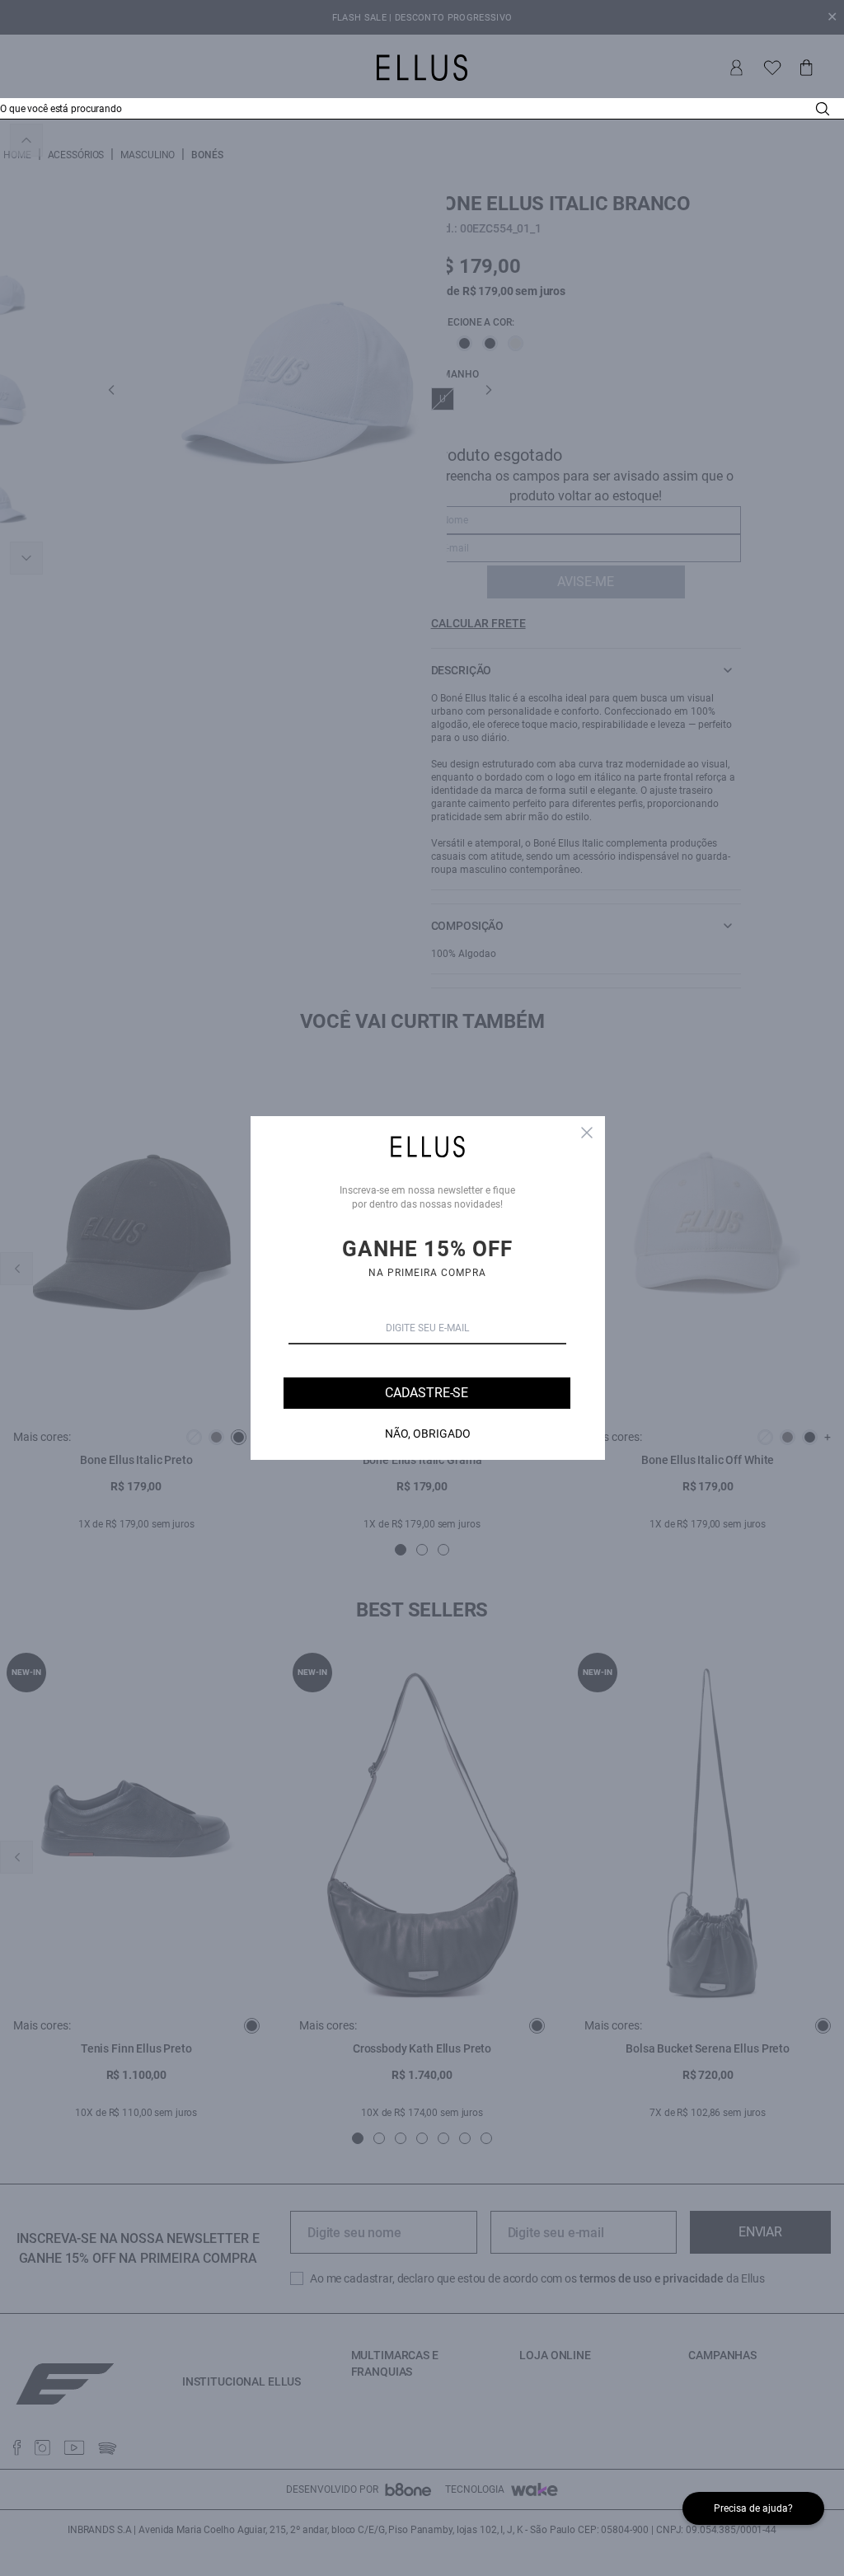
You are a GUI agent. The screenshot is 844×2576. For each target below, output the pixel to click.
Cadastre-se (427, 1393)
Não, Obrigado (428, 1433)
